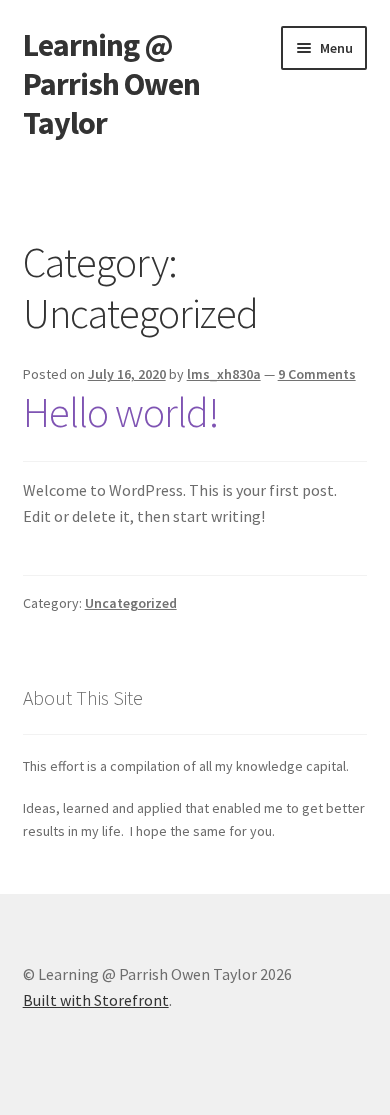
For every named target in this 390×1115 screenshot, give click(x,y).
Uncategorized (131, 603)
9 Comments (317, 374)
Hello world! (121, 412)
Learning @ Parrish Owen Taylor (111, 84)
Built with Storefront (96, 1000)
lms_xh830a (224, 374)
